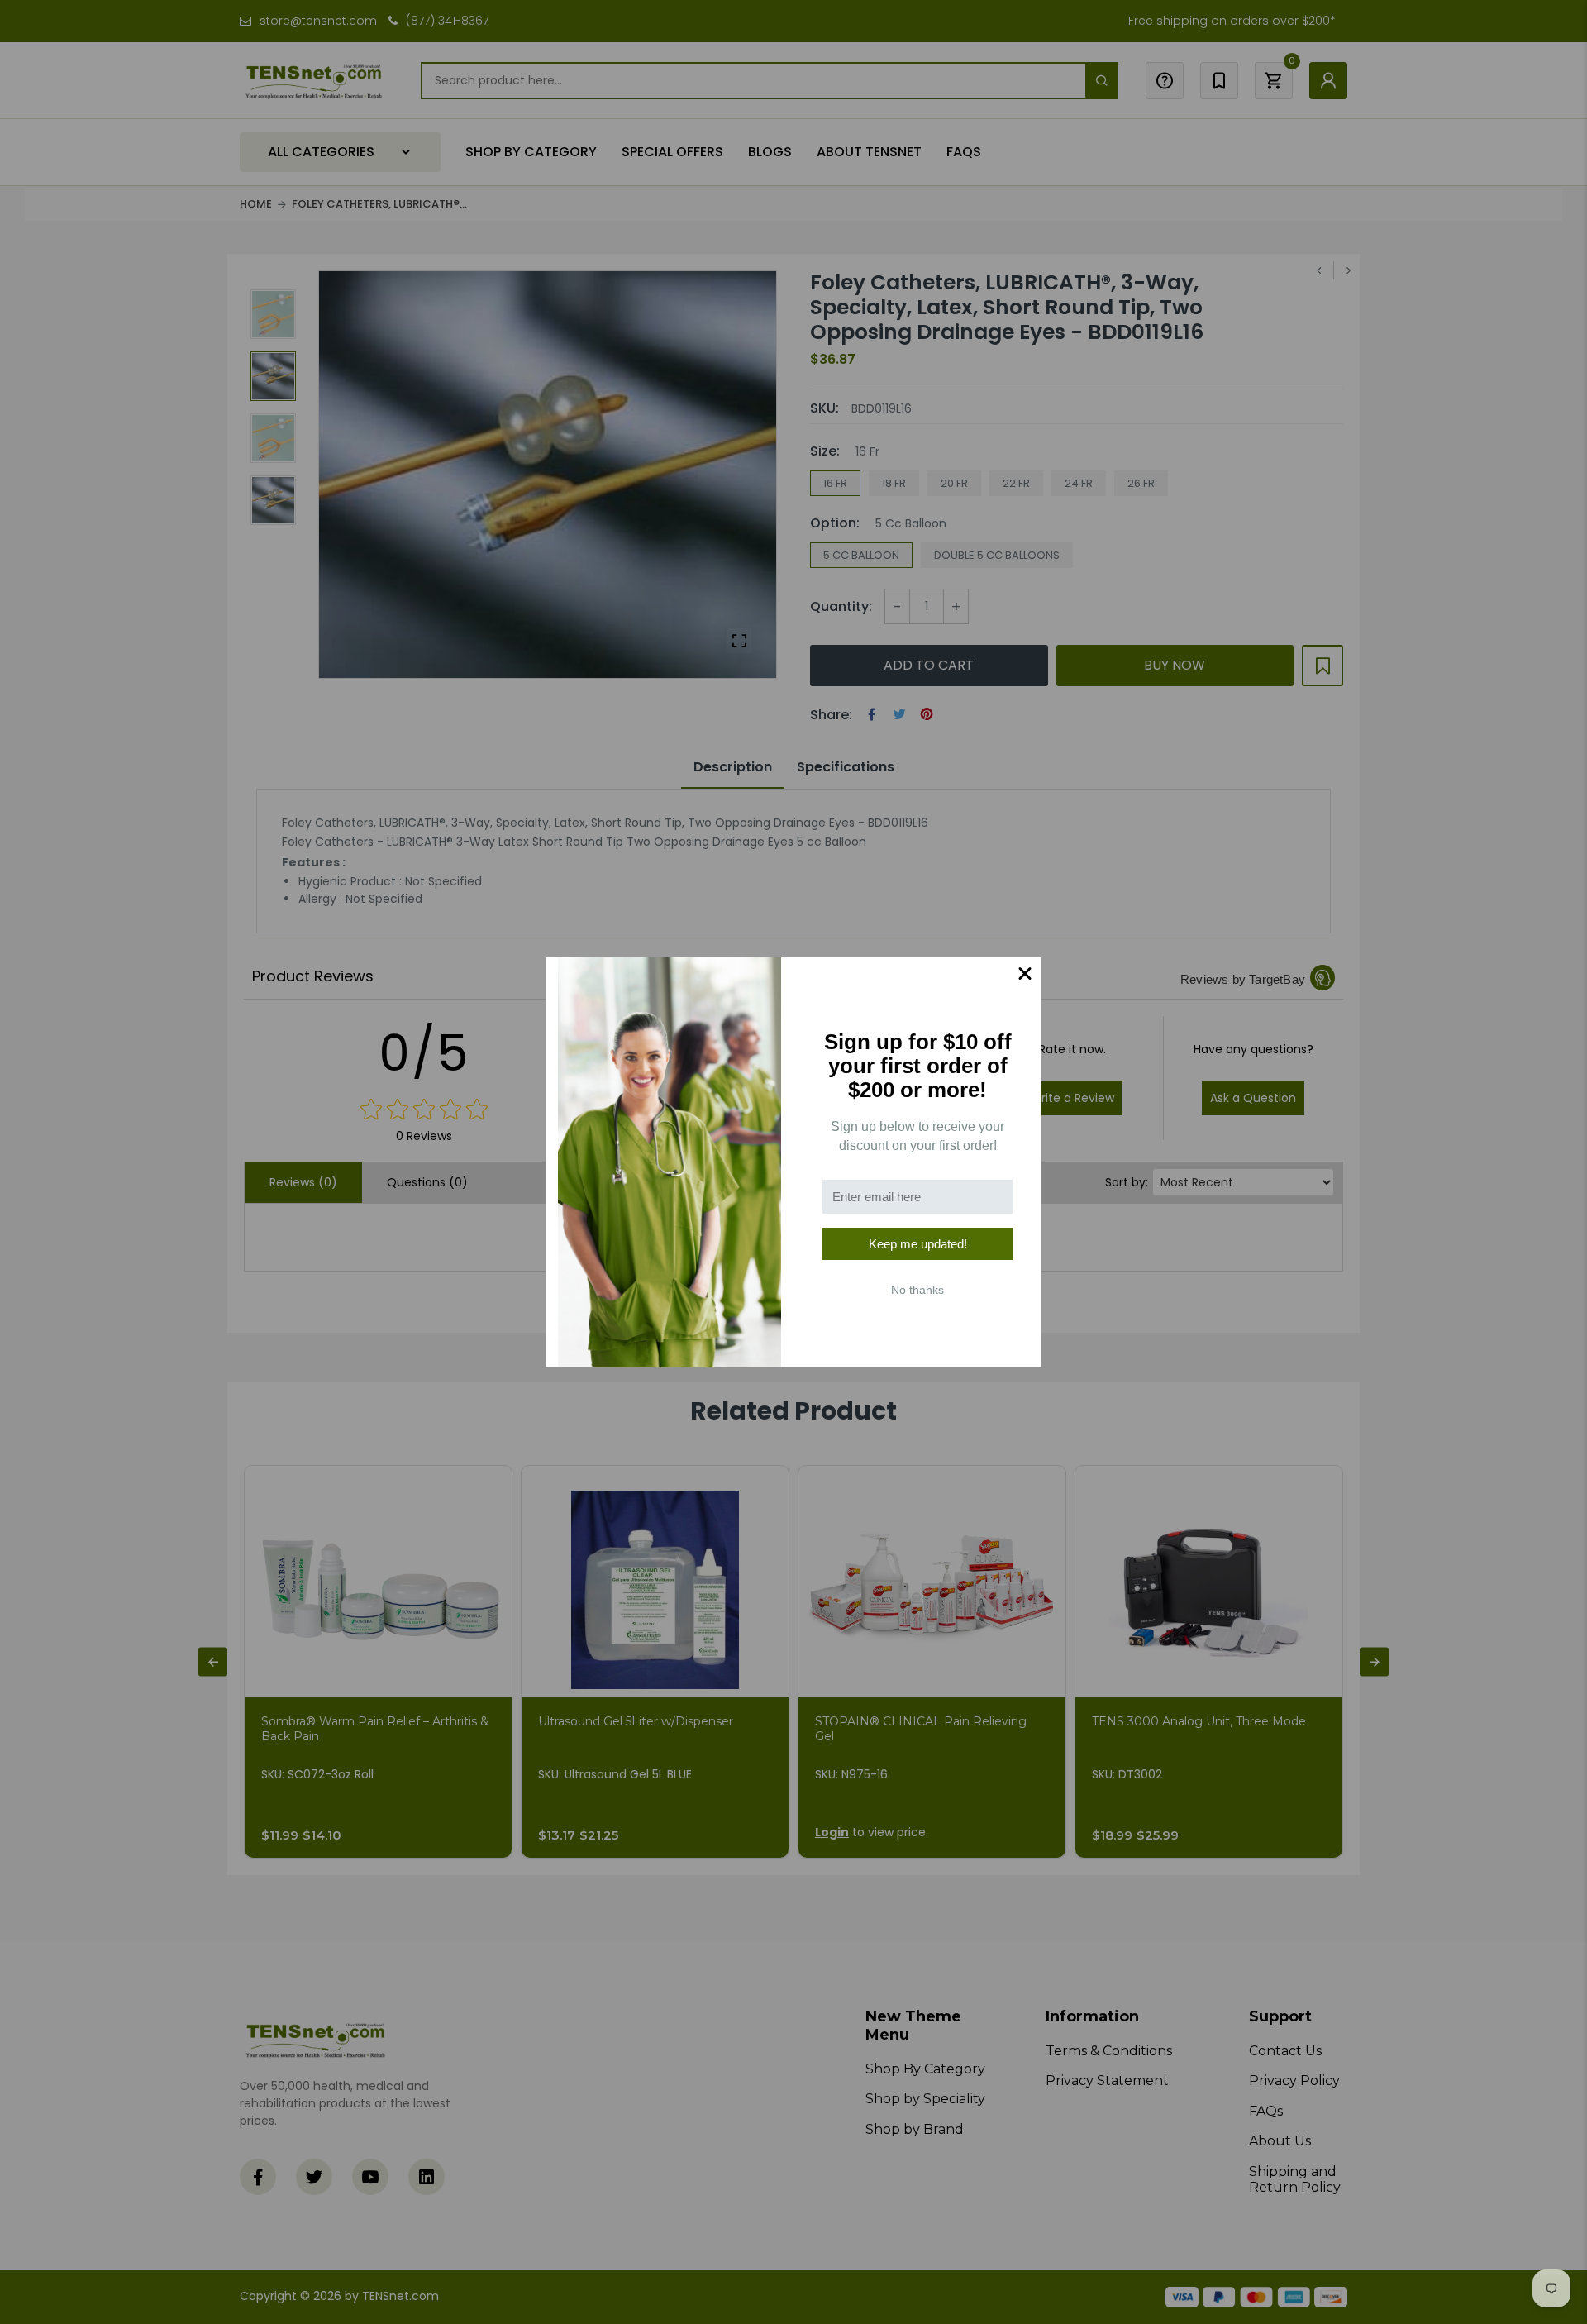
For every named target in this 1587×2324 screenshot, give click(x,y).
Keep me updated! (918, 1244)
